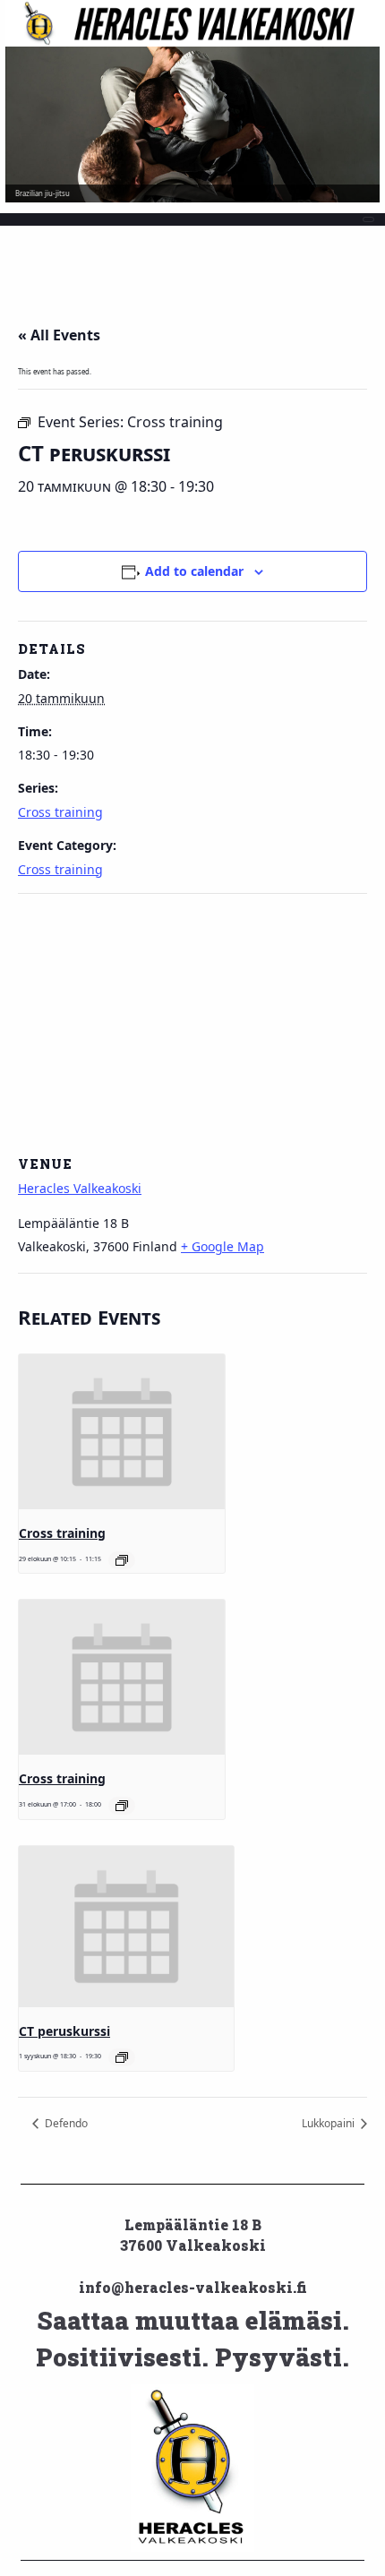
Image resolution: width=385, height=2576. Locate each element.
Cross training (60, 812)
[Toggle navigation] (369, 219)
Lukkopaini (329, 2123)
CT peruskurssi (64, 2031)
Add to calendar (194, 571)
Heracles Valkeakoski (80, 1188)
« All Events (59, 335)
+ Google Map (222, 1246)
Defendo (65, 2123)
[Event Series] (122, 1560)
